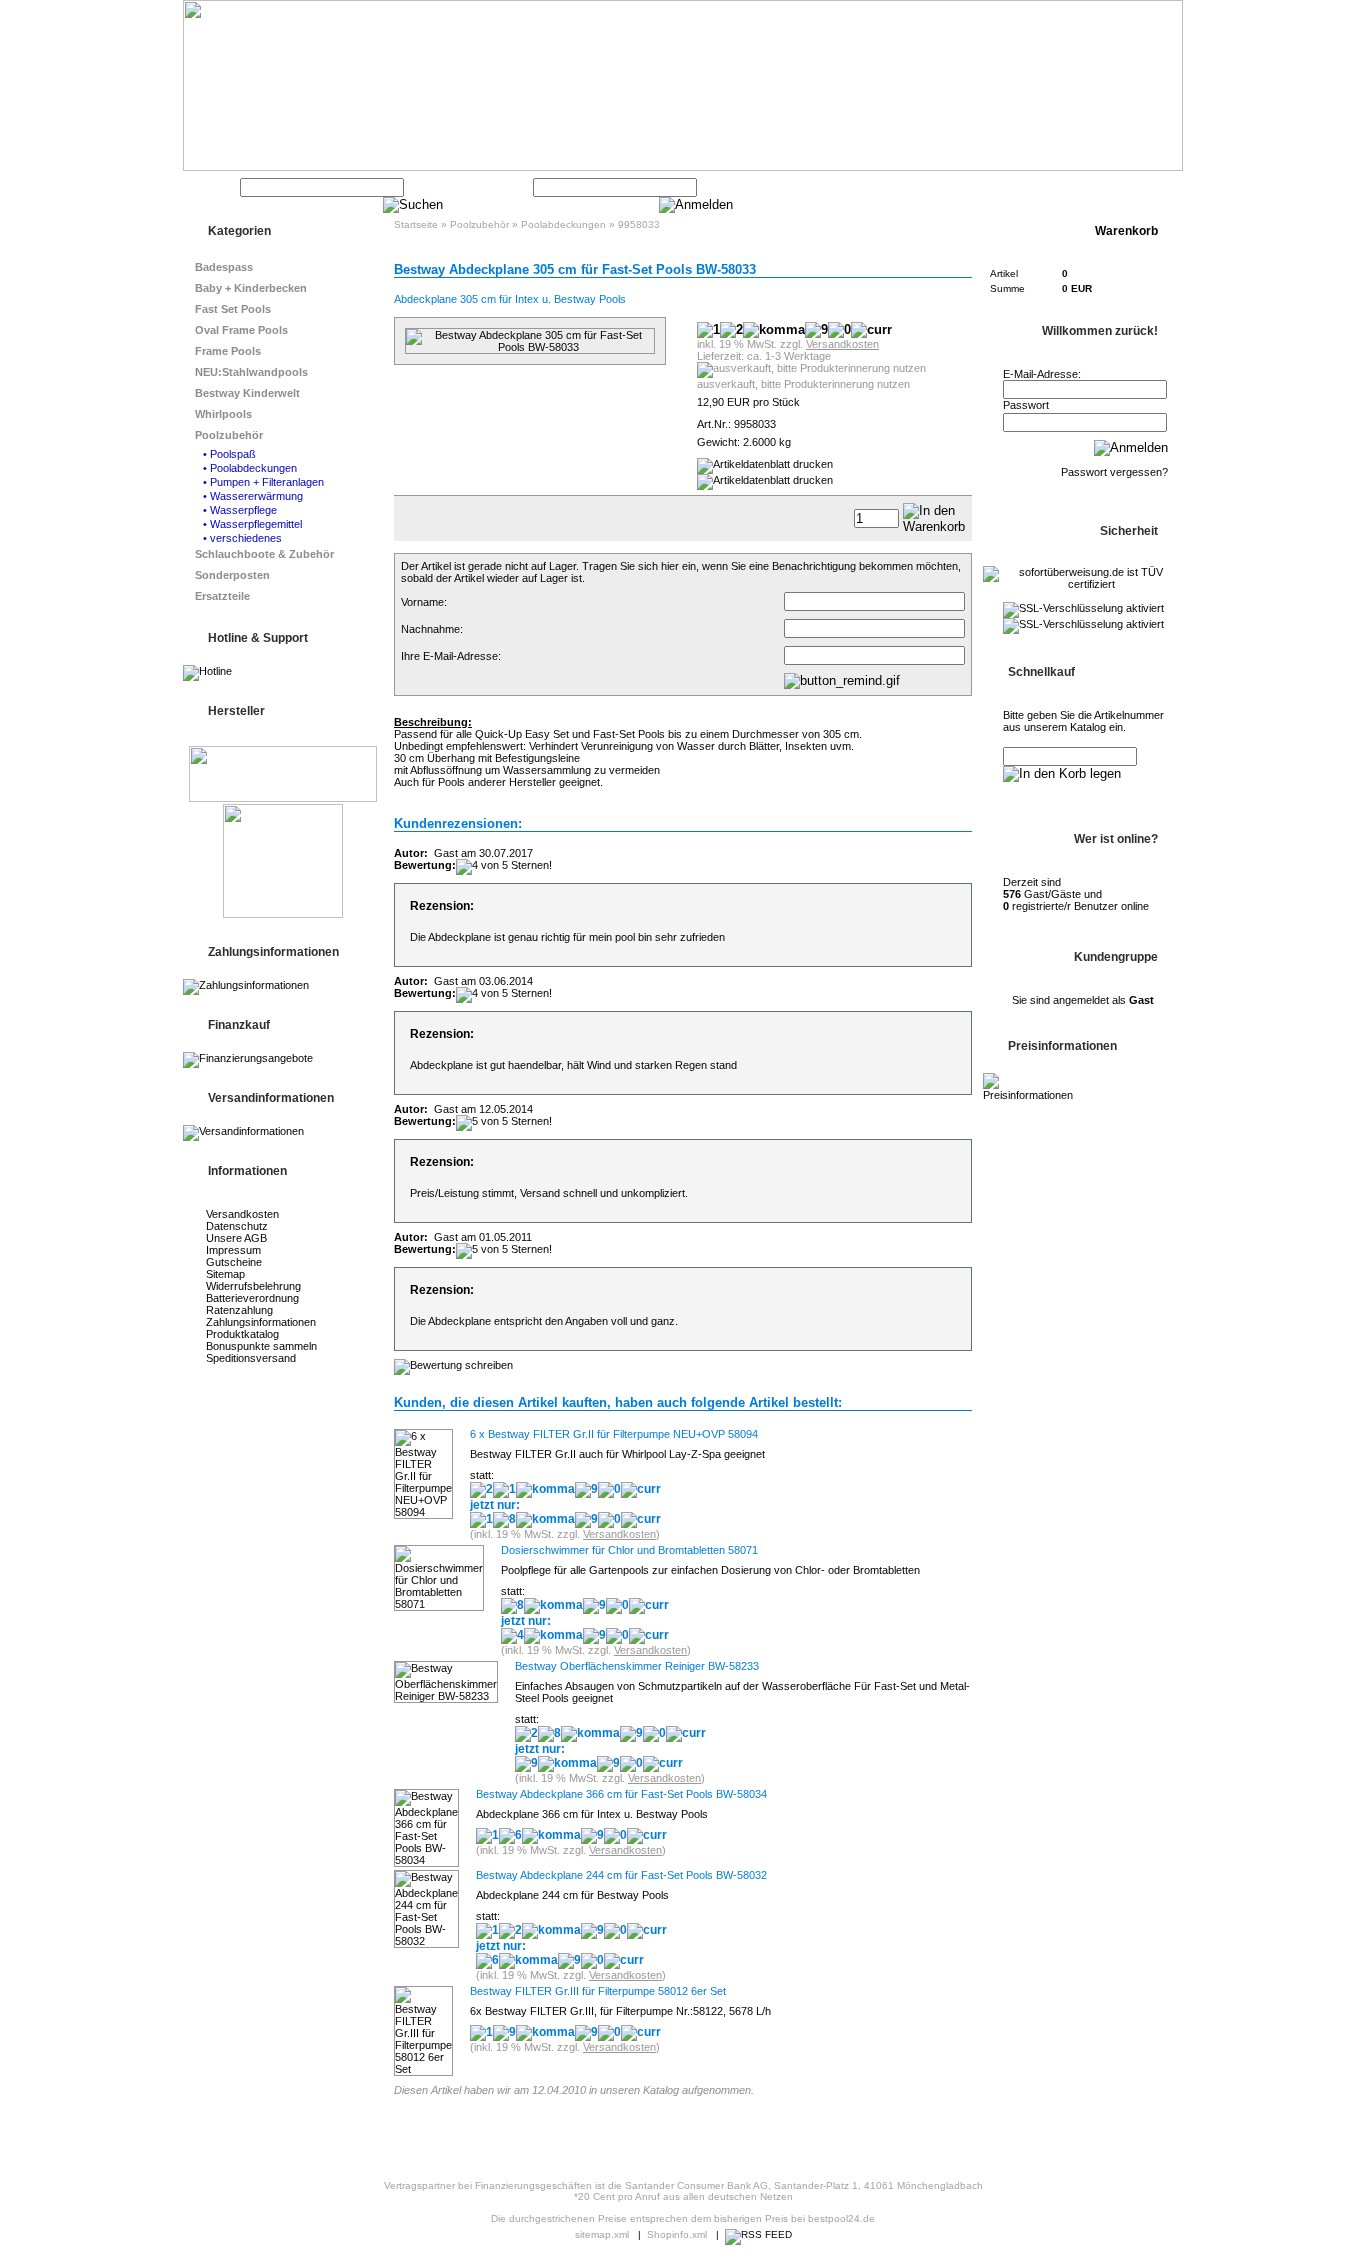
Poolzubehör (229, 435)
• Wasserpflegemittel (252, 524)
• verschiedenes (242, 538)
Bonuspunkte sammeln (261, 1346)
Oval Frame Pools (241, 330)
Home (926, 187)
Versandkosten (242, 1214)
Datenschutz (237, 1226)
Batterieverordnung (252, 1298)
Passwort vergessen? (1114, 472)
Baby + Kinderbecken (251, 288)
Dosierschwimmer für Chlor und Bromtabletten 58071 (629, 1550)
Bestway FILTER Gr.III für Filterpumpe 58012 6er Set (598, 1991)
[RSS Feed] (758, 2234)
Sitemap (225, 1274)
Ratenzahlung (239, 1310)
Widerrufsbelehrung (253, 1286)
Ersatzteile (222, 596)
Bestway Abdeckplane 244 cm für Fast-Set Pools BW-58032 (621, 1875)
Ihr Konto (991, 187)
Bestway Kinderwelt (247, 393)
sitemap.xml (602, 2234)
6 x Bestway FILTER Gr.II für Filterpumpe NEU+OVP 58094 (614, 1434)
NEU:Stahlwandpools (251, 372)
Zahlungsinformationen (261, 1322)
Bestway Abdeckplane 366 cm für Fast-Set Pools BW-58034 (621, 1794)
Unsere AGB (236, 1238)
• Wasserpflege (240, 510)
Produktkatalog (242, 1334)
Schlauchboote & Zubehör (264, 554)
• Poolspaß (229, 454)
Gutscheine (234, 1262)
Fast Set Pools (233, 309)
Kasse (1142, 187)
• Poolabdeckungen (250, 468)
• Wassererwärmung (253, 496)
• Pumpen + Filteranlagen (263, 482)
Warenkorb (1070, 187)
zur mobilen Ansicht (817, 2135)
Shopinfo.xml (677, 2234)
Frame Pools (228, 351)
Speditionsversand (251, 1358)
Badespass (224, 267)
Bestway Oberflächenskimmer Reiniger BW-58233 (637, 1666)
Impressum (233, 1250)
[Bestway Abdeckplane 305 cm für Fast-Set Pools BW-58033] (530, 347)
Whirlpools (223, 414)
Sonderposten (232, 575)
